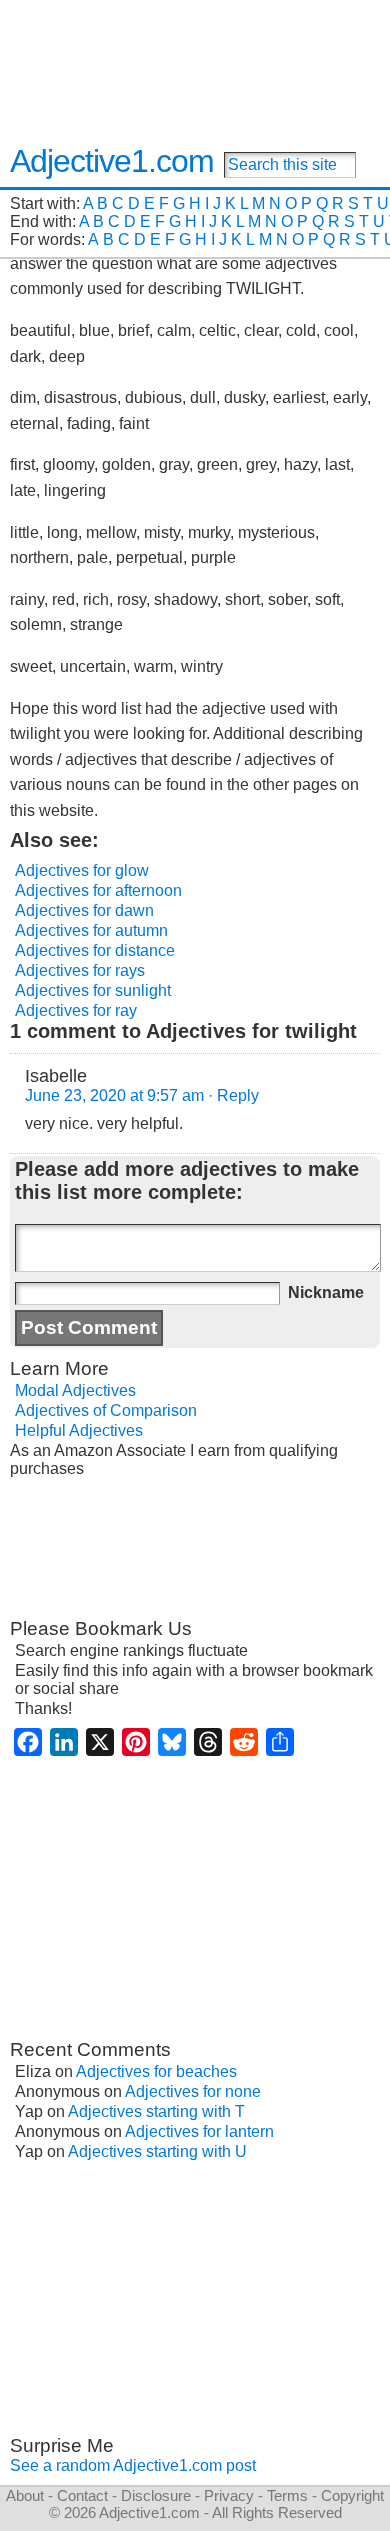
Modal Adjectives (75, 1390)
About (25, 2495)
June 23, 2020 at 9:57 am (114, 1095)
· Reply (233, 1095)
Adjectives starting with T (156, 2111)
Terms (287, 2495)
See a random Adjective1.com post (133, 2465)
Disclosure (156, 2495)
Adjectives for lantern (199, 2131)
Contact (82, 2495)
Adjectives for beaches (156, 2071)
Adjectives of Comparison (106, 1410)
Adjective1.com (112, 161)
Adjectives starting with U (157, 2151)
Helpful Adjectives (79, 1430)
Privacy (229, 2495)
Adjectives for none (193, 2091)
